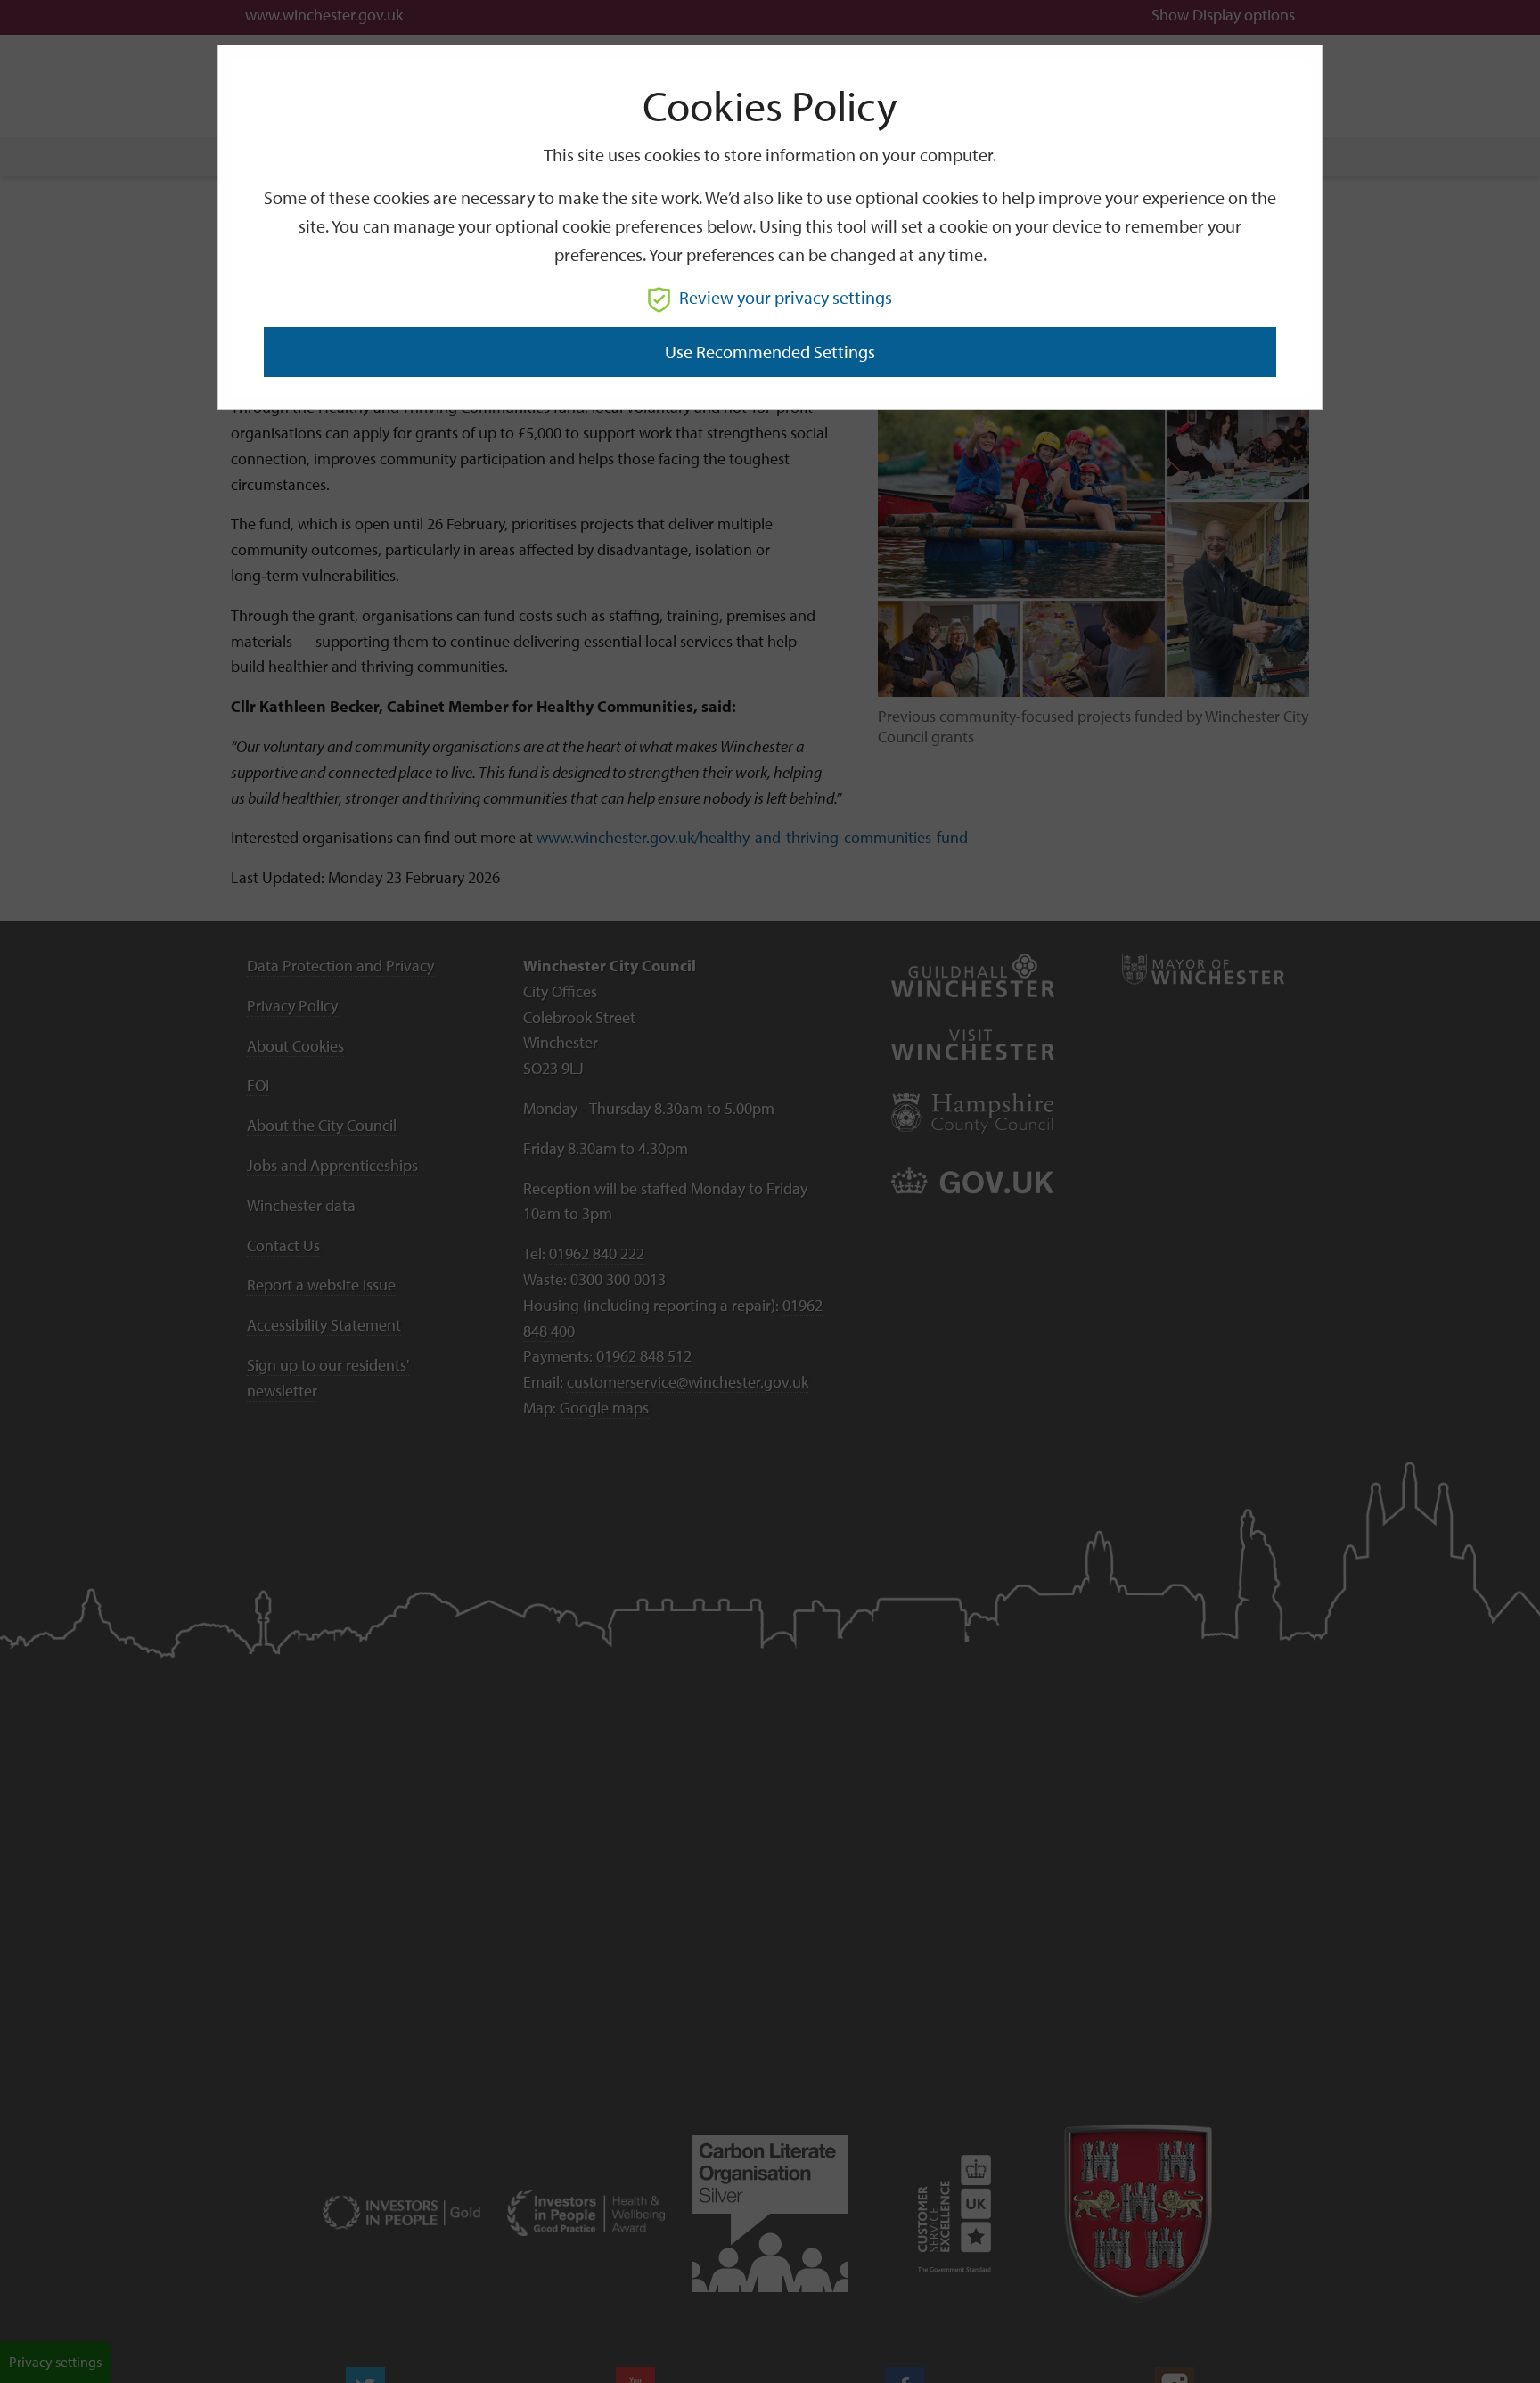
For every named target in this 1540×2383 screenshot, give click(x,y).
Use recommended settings (770, 352)
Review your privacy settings (786, 297)
